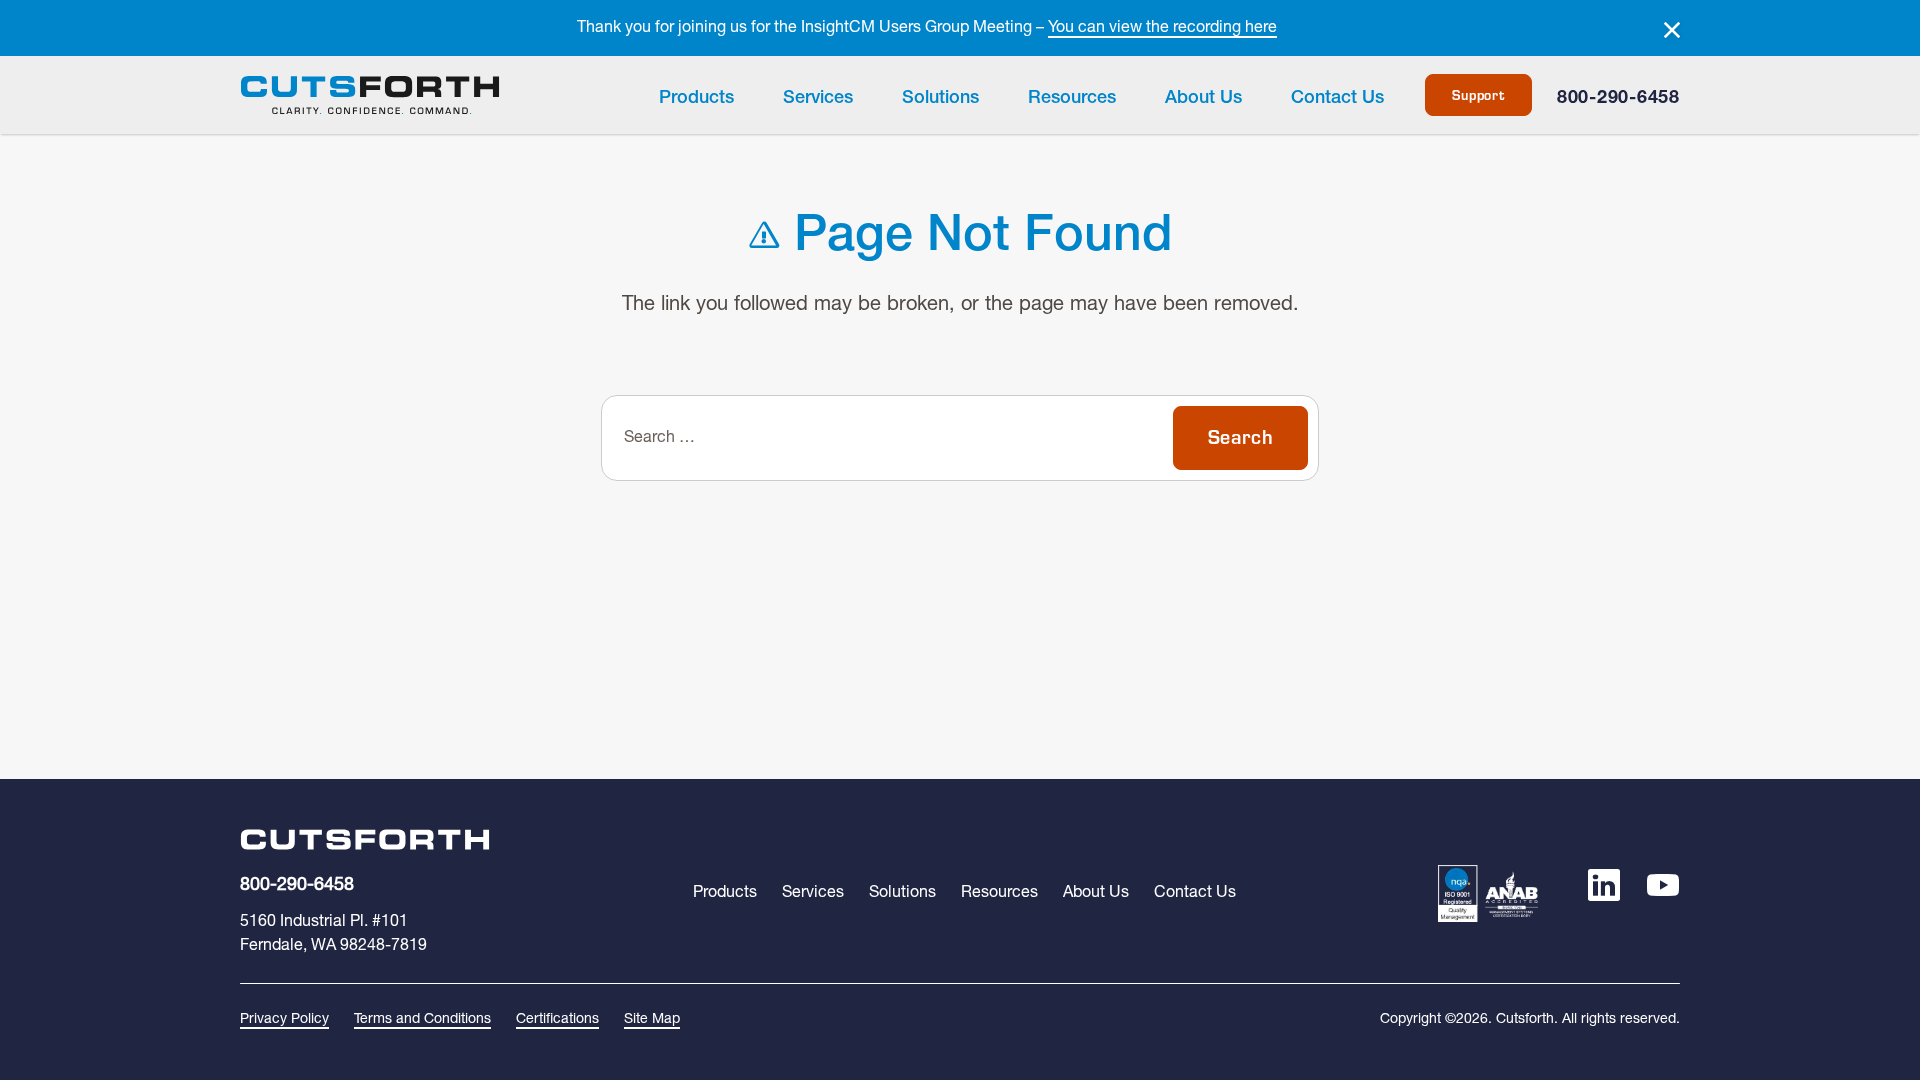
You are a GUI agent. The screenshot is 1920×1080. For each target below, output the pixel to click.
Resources (1072, 98)
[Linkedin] (1604, 893)
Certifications (557, 1019)
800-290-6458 (1618, 98)
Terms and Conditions (422, 1019)
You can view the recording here (1162, 28)
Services (818, 98)
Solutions (940, 98)
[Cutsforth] (370, 95)
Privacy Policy (284, 1019)
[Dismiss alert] (1672, 30)
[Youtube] (1663, 893)
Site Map (652, 1019)
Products (696, 98)
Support (1478, 95)
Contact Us (1337, 98)
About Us (1203, 98)
